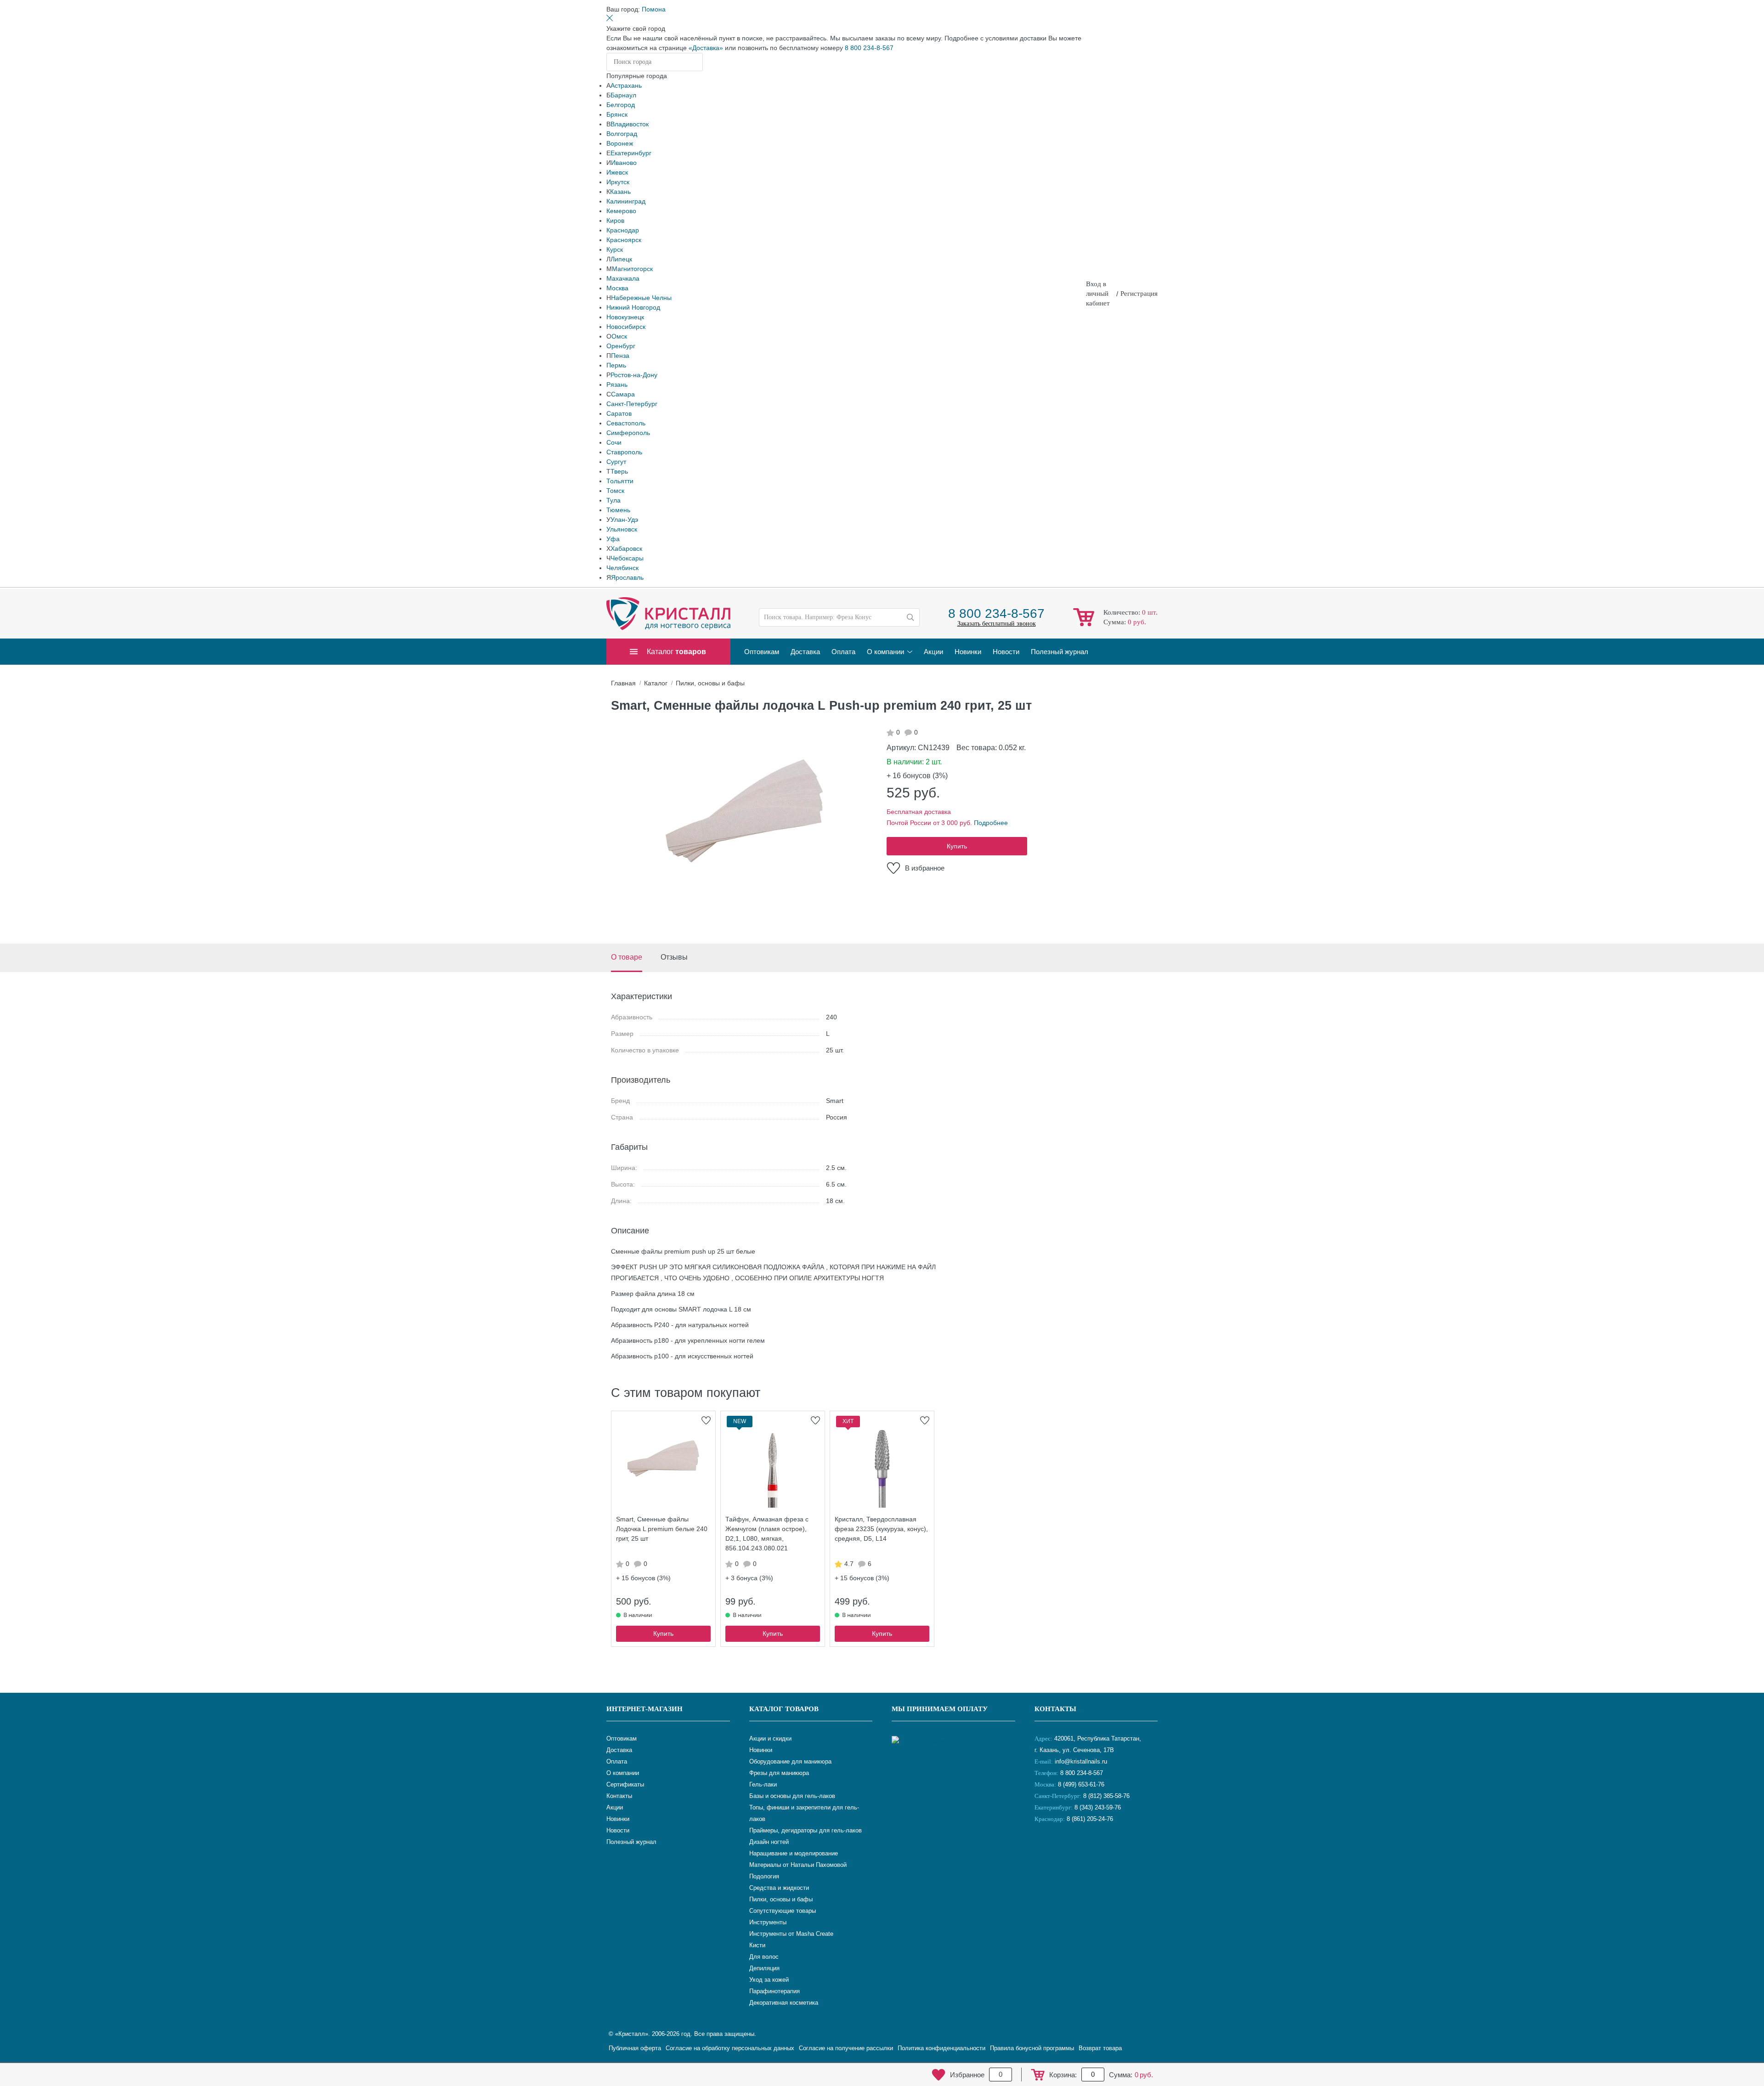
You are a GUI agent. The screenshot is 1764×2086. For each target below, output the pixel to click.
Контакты (1055, 1709)
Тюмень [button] (618, 510)
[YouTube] (1067, 1849)
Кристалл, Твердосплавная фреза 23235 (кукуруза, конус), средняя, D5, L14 (881, 1529)
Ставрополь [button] (624, 452)
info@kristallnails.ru (1080, 1761)
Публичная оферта (635, 2048)
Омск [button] (619, 336)
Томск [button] (615, 491)
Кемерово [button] (621, 211)
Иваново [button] (624, 163)
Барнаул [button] (623, 95)
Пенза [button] (620, 356)
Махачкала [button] (623, 278)
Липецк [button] (621, 259)
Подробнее (991, 823)
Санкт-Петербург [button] (632, 404)
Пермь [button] (616, 365)
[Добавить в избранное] (706, 1420)
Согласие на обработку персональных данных (730, 2048)
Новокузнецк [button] (625, 317)
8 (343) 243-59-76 (1098, 1807)
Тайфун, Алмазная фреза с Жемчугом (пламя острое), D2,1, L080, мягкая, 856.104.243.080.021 (767, 1534)
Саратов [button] (619, 413)
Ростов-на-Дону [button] (634, 375)
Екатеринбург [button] (631, 153)
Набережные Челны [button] (641, 298)
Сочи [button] (614, 442)
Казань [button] (620, 192)
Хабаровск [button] (626, 548)
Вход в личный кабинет (1098, 294)
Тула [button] (613, 500)
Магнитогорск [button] (632, 269)
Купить (957, 846)
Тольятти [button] (620, 481)
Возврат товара (1100, 2048)
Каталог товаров (784, 1709)
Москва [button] (617, 288)
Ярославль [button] (627, 577)
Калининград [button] (626, 201)
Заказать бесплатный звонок (997, 624)
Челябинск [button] (622, 568)
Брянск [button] (617, 114)
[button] (654, 9)
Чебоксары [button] (627, 558)
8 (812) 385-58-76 (1106, 1796)
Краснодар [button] (623, 230)
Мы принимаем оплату (940, 1709)
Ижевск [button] (617, 172)
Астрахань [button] (626, 85)
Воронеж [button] (620, 143)
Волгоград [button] (622, 134)
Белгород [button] (621, 105)
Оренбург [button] (621, 346)
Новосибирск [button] (626, 327)
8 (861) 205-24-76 (1090, 1819)
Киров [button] (615, 220)
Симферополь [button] (628, 433)
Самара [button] (623, 394)
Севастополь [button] (626, 423)
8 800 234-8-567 (869, 48)
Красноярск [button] (624, 240)
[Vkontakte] (1044, 1849)
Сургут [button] (616, 462)
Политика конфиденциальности (941, 2048)
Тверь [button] (619, 471)
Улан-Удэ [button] (624, 520)
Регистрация (1139, 294)
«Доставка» (706, 48)
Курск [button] (615, 249)
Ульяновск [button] (622, 529)
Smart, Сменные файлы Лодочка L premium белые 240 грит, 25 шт (662, 1529)
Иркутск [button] (618, 182)
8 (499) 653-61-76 (1081, 1784)
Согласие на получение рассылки (846, 2048)
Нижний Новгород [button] (633, 307)
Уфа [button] (613, 539)
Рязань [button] (617, 384)
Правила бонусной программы (1032, 2048)
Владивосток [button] (630, 124)
